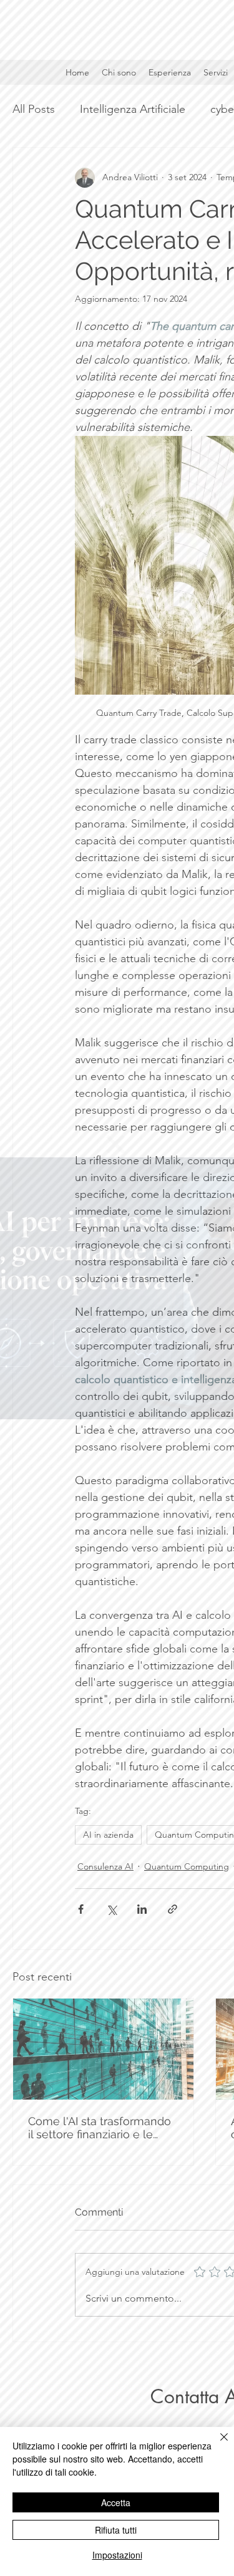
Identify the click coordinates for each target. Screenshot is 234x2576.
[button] (115, 1144)
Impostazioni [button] (117, 2555)
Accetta (116, 2502)
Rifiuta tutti (116, 2530)
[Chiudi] (217, 2444)
